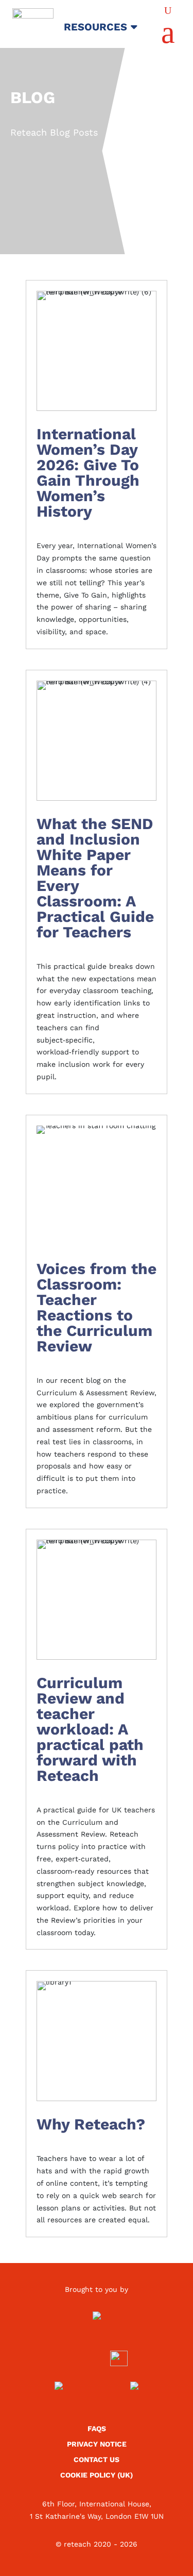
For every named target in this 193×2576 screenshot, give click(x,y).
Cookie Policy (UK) (97, 2475)
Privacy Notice (97, 2444)
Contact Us (97, 2460)
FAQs (97, 2429)
